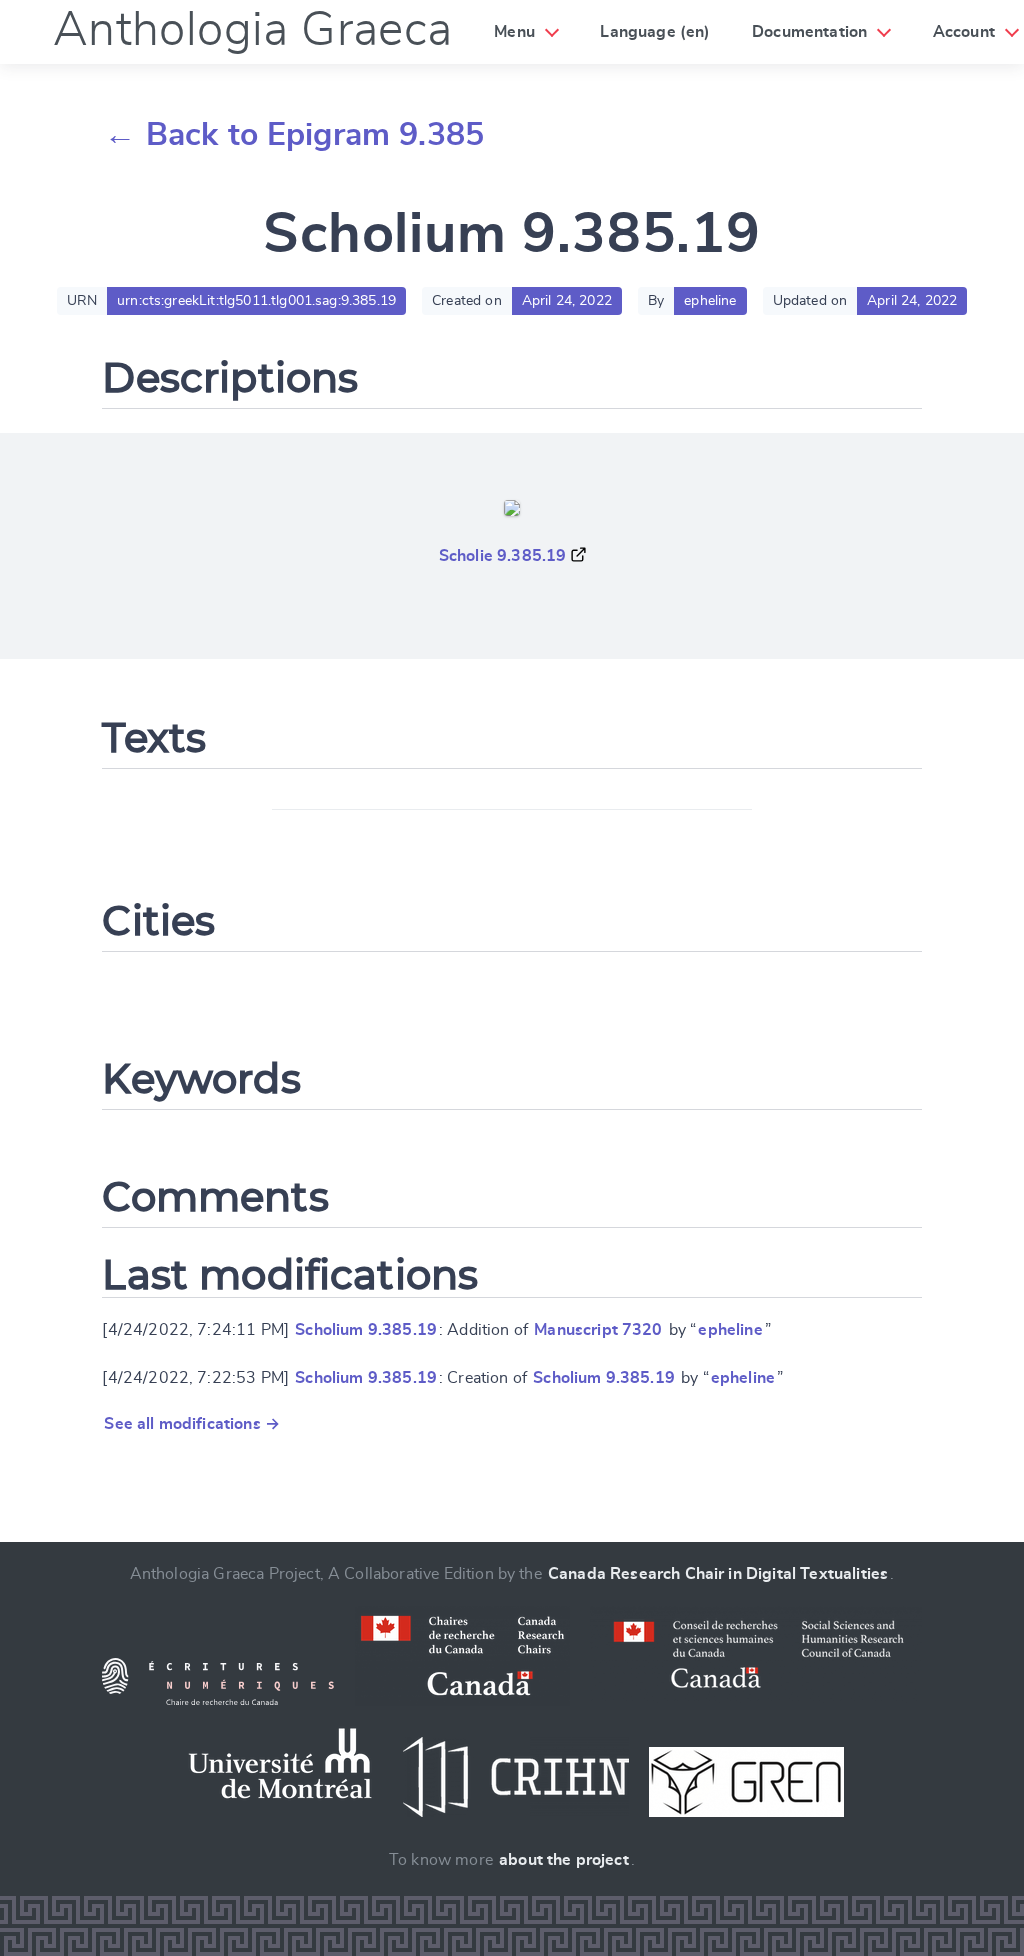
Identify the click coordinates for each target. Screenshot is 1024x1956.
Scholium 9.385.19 (366, 1330)
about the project (564, 1860)
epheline (730, 1330)
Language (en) (655, 32)
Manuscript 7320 (598, 1330)
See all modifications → (192, 1424)
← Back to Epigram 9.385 (294, 135)
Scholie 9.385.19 (503, 556)
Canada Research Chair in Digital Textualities (718, 1574)
